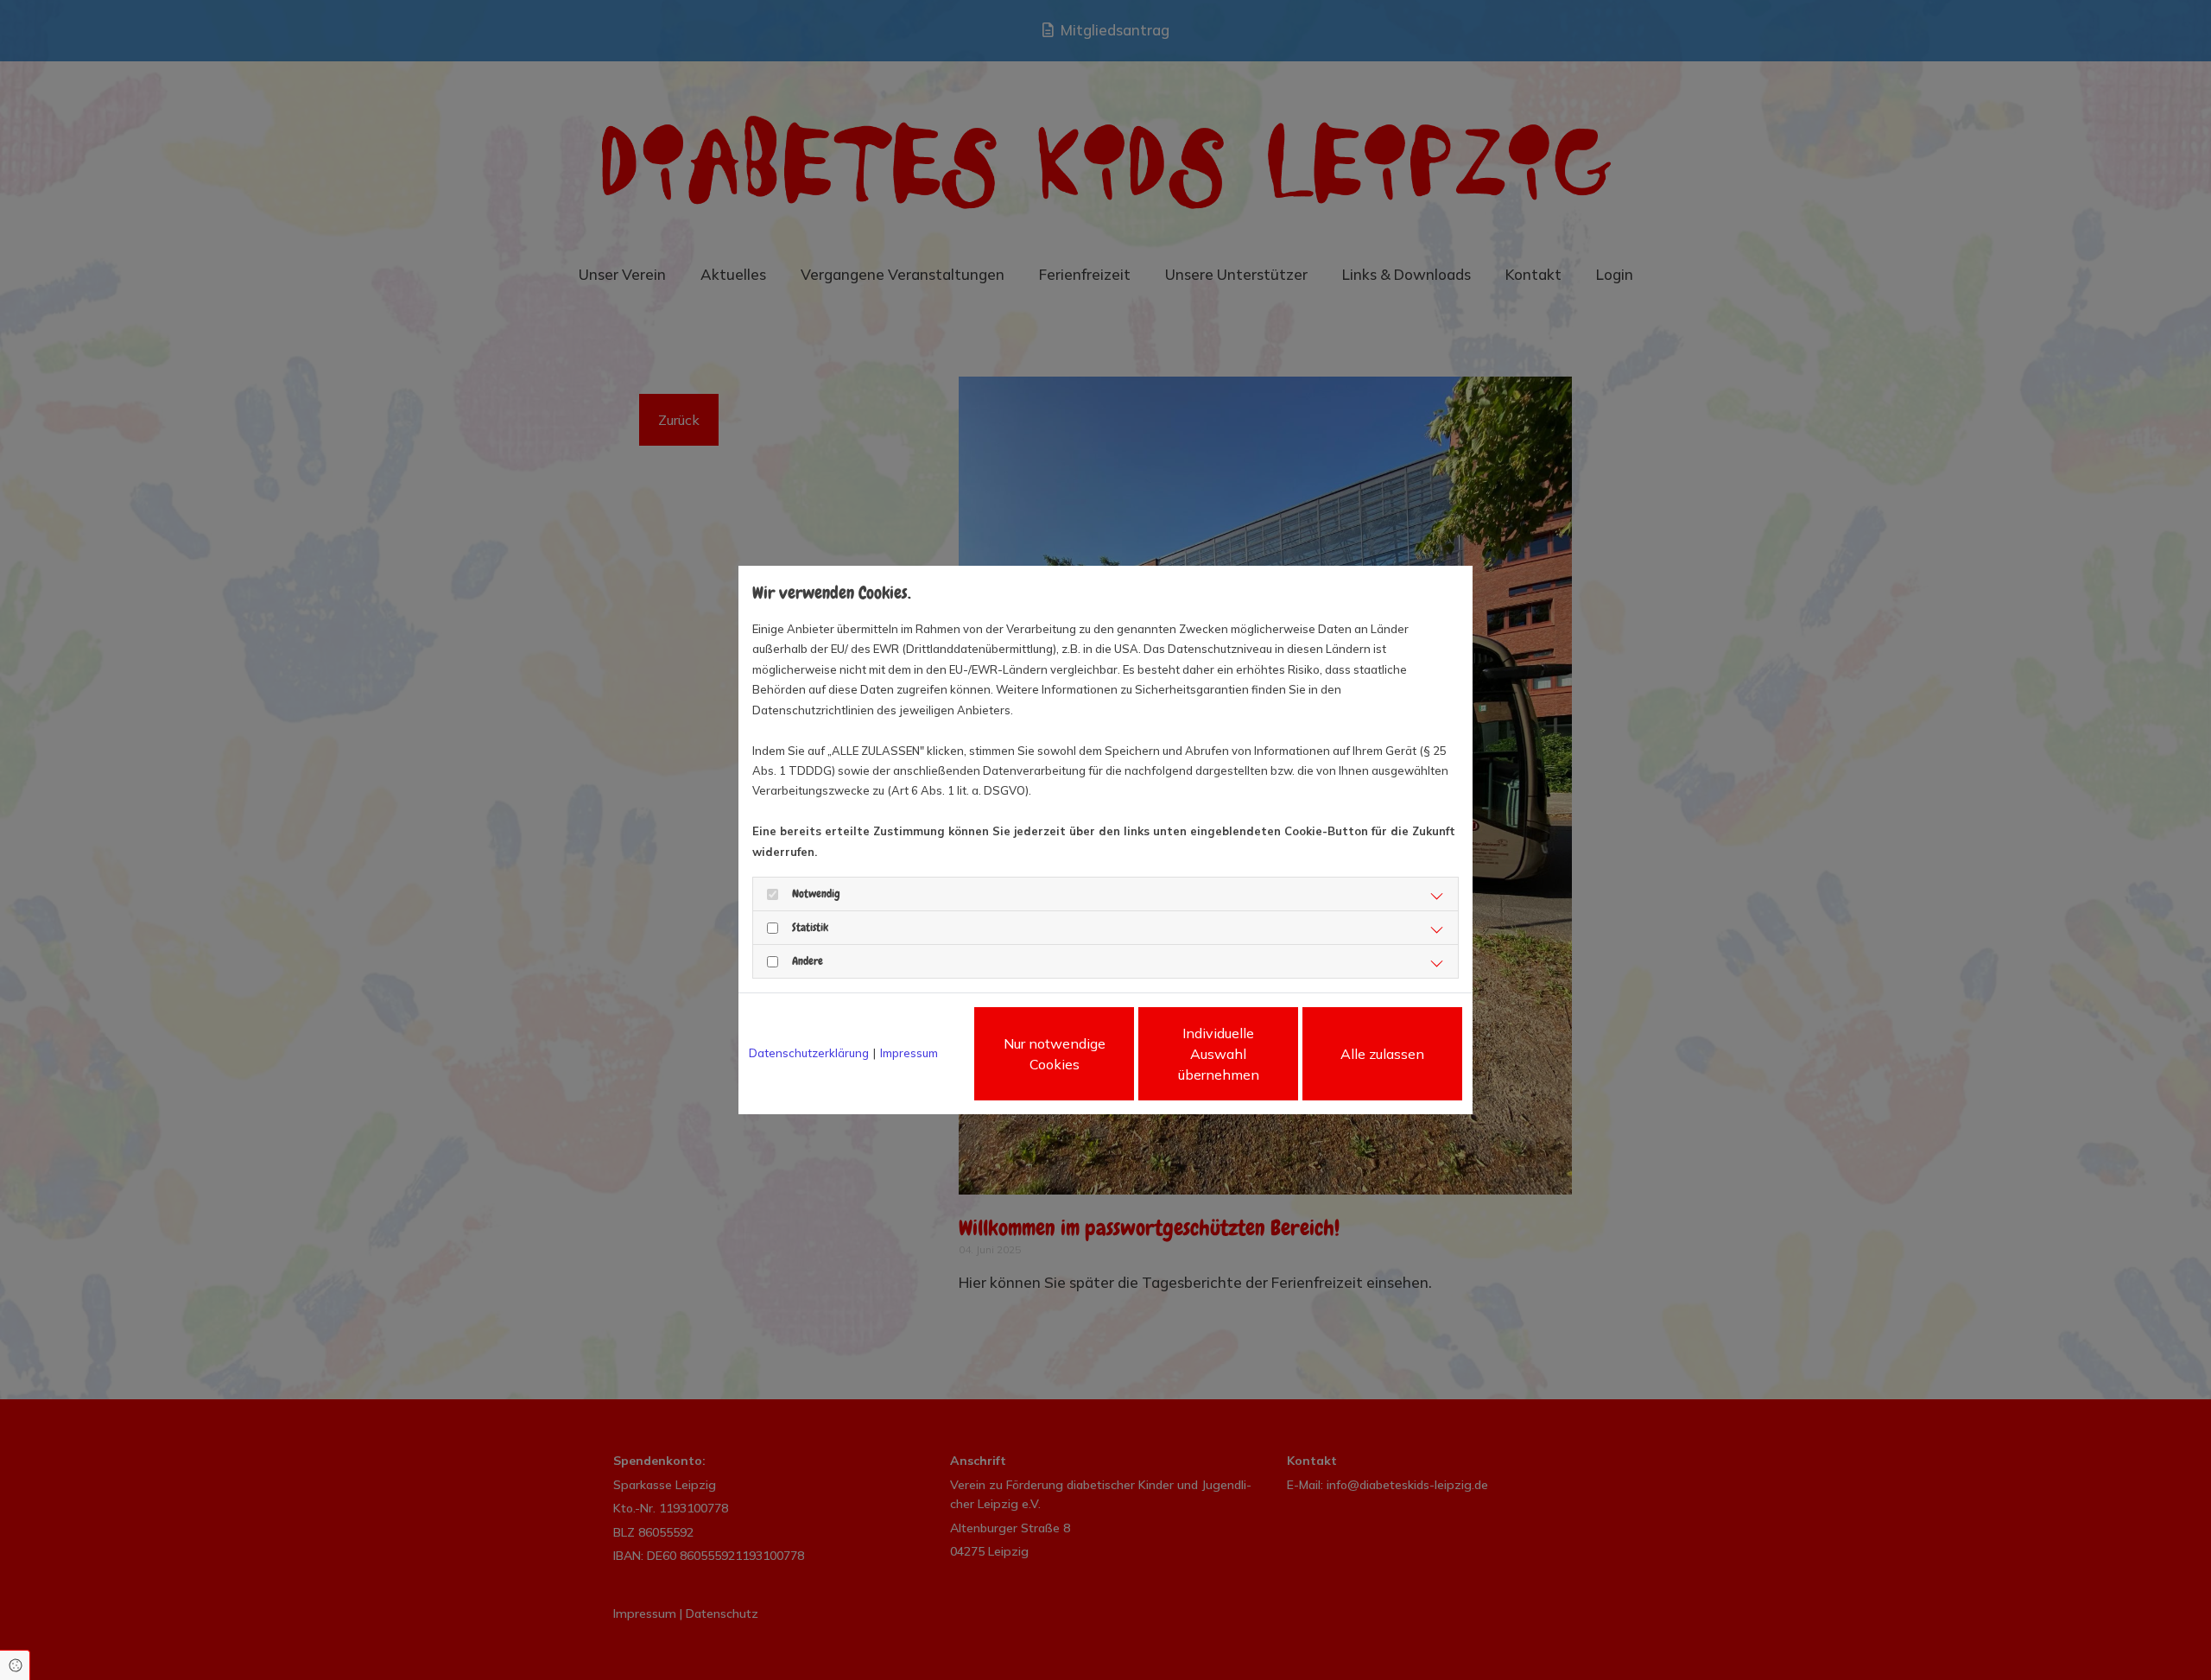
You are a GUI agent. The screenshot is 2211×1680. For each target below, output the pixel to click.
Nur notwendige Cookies (1055, 1054)
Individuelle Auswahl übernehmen (1219, 1054)
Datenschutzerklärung (809, 1053)
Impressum (909, 1053)
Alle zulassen (1382, 1054)
